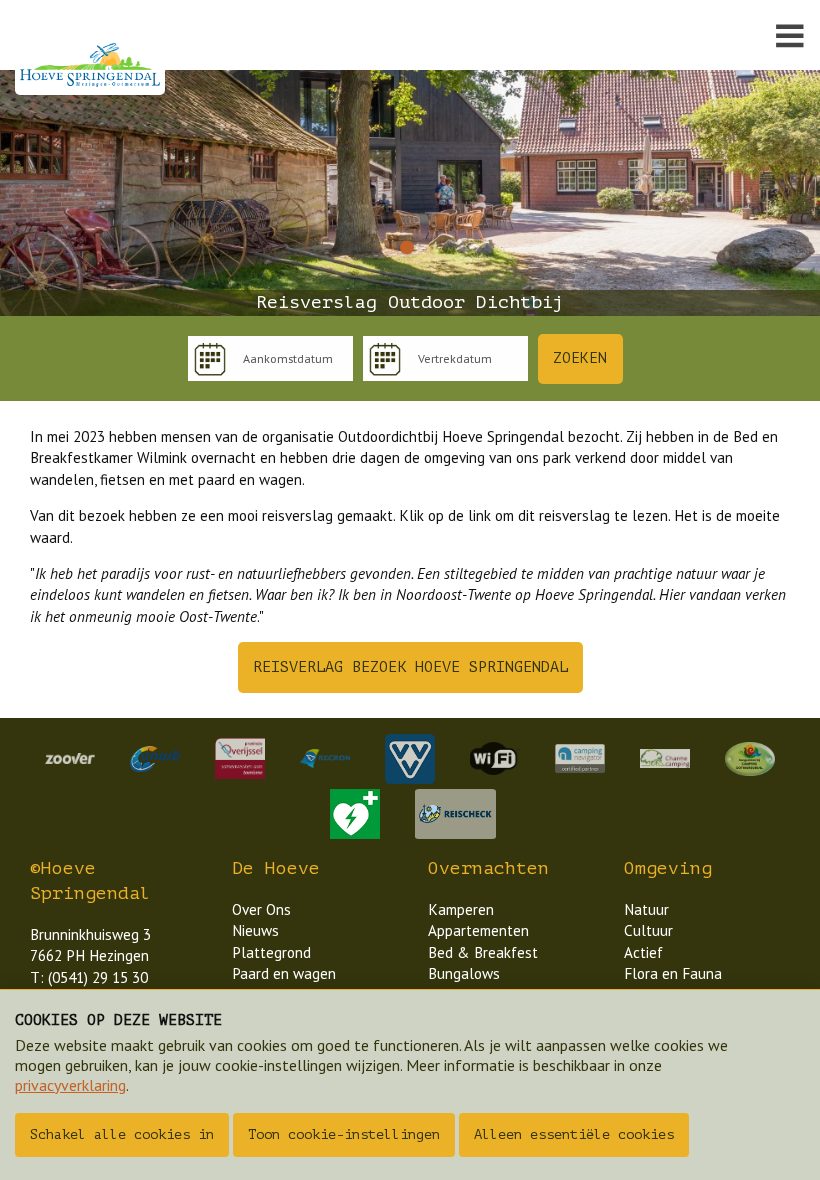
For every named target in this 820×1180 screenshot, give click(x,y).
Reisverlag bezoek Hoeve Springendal (410, 667)
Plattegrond (271, 952)
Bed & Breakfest (483, 952)
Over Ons (261, 909)
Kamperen (461, 909)
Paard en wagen (284, 973)
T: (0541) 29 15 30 (89, 977)
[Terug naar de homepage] (90, 65)
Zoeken (580, 358)
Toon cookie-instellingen (344, 1134)
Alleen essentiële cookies (574, 1134)
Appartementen (478, 930)
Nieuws (255, 930)
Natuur (646, 909)
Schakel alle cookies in (122, 1134)
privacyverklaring (70, 1085)
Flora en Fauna (673, 973)
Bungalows (464, 973)
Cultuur (648, 930)
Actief (643, 952)
